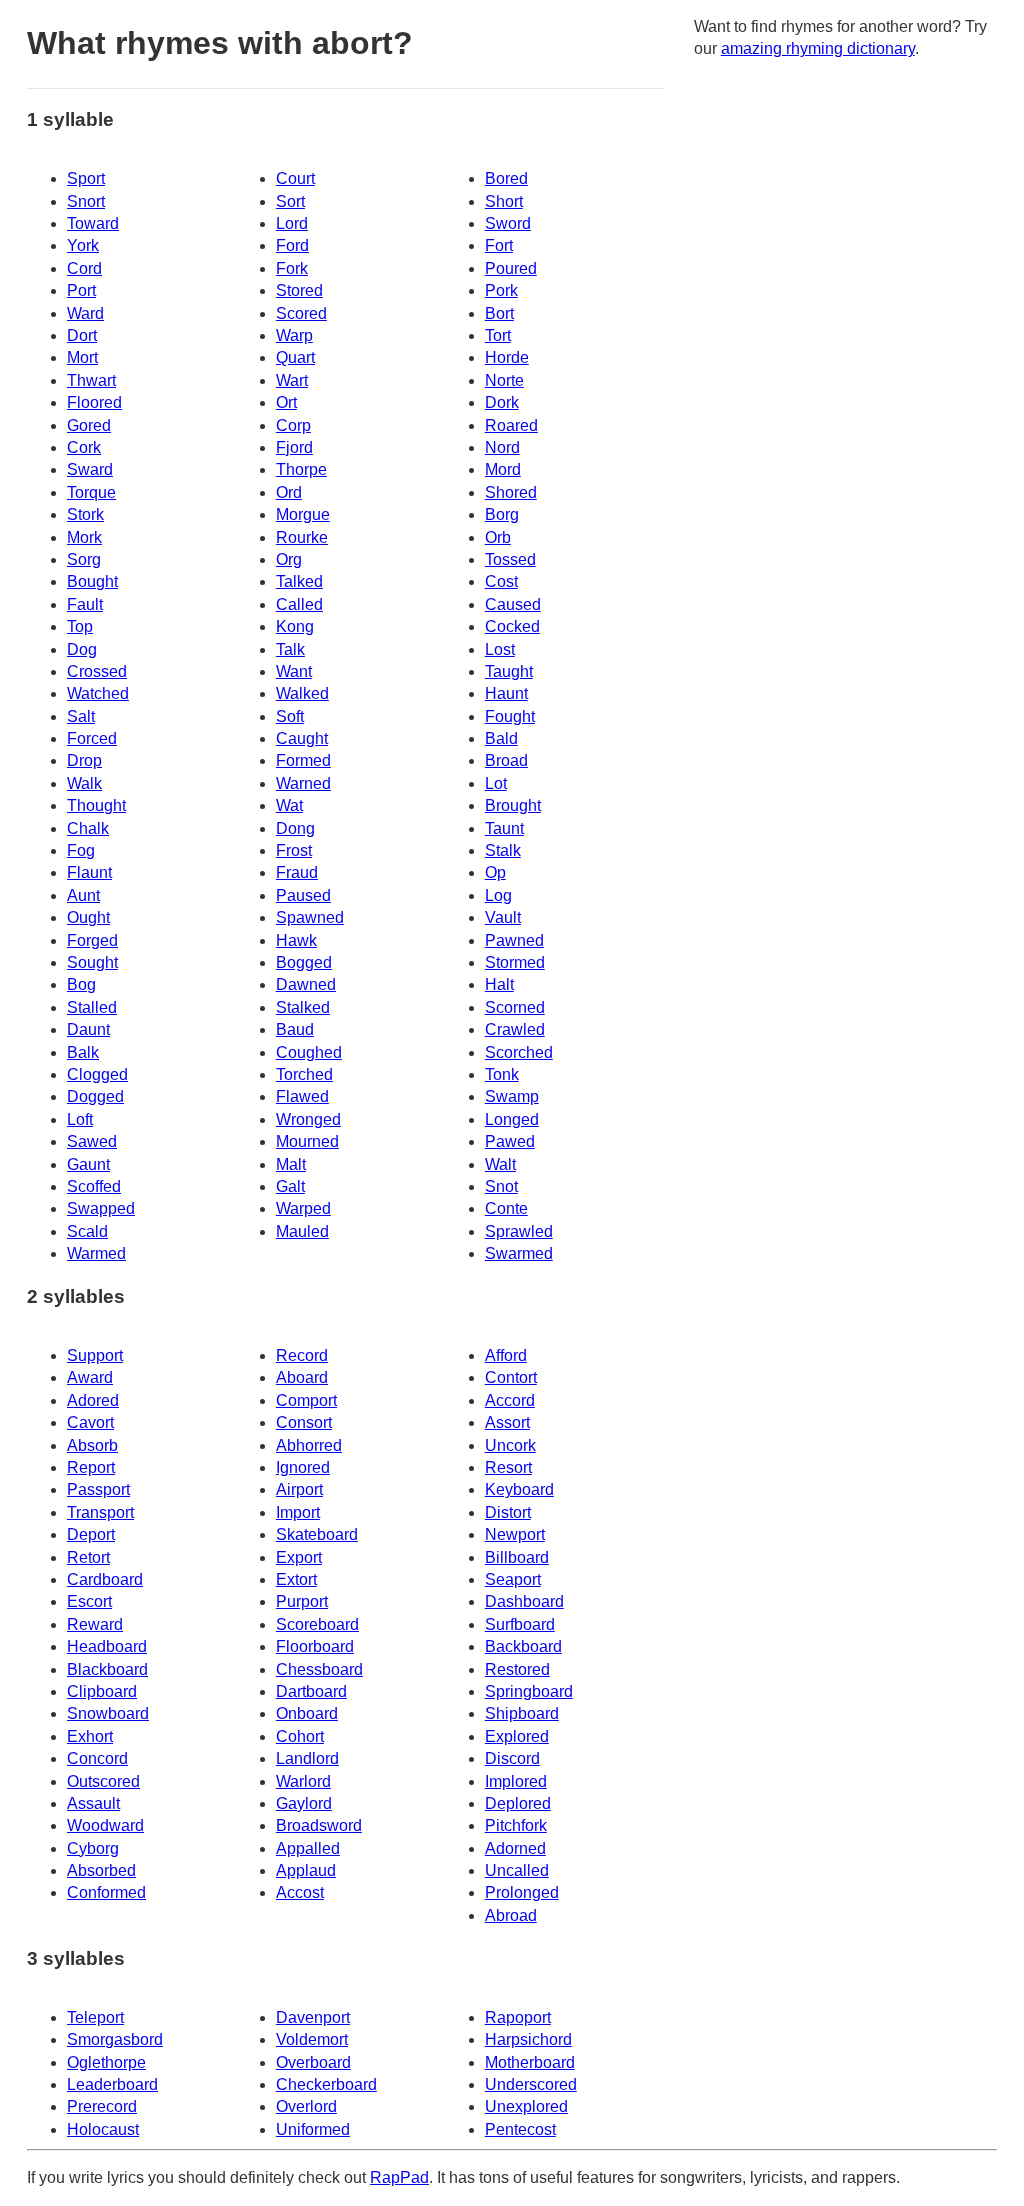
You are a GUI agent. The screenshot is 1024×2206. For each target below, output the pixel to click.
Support (95, 1355)
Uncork (510, 1445)
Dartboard (311, 1691)
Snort (86, 201)
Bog (81, 984)
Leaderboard (112, 2084)
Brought (513, 805)
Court (295, 178)
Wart (292, 380)
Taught (509, 671)
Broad (506, 760)
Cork (84, 447)
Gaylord (304, 1803)
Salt (81, 716)
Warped (303, 1208)
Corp (293, 425)
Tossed (510, 559)
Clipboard (102, 1691)
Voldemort (312, 2039)
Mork (84, 537)
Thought (96, 805)
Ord (289, 492)
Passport (98, 1489)
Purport (302, 1601)
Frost (294, 850)
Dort (82, 335)
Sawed (92, 1141)
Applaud (306, 1870)
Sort (290, 201)
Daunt (88, 1029)
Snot (501, 1186)
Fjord (294, 447)
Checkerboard (326, 2084)
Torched (304, 1074)
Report (91, 1467)
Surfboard (520, 1624)
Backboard (523, 1646)
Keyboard (519, 1489)
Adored (93, 1400)
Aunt (83, 895)
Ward (85, 313)
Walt (500, 1164)
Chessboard (319, 1669)
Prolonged (522, 1892)
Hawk (296, 940)
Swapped (101, 1208)
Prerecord (102, 2106)
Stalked (303, 1007)
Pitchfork (516, 1825)
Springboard (529, 1691)
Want (294, 671)
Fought (510, 716)
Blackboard (107, 1669)
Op (495, 872)
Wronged (308, 1119)
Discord (512, 1758)
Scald (87, 1231)
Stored (299, 290)
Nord (502, 447)
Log (498, 895)
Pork (501, 290)
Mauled (302, 1231)
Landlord (307, 1758)
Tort (498, 335)
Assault (93, 1803)
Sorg (84, 559)
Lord (292, 223)
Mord (503, 469)
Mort (82, 357)
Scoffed (94, 1186)
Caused (513, 604)
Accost (300, 1892)
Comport (306, 1400)
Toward (93, 223)
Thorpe (301, 469)
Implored (516, 1781)
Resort (508, 1467)
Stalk (503, 850)
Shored (511, 492)
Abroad (511, 1915)
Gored (89, 425)
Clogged (97, 1074)
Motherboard (530, 2062)
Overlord (306, 2106)
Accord (510, 1400)
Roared (511, 425)
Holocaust (103, 2129)
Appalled (308, 1848)
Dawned (306, 984)
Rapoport (518, 2017)
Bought (92, 581)
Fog (81, 850)
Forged (92, 940)
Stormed (515, 962)
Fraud (297, 872)
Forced (92, 738)
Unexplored (526, 2106)
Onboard (307, 1713)
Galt (290, 1186)
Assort (507, 1422)
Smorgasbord (115, 2039)
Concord (97, 1758)
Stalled (92, 1007)
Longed (512, 1119)
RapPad (399, 2177)
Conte (506, 1208)
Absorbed (101, 1870)
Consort (304, 1422)
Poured (511, 268)
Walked (302, 693)
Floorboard (315, 1646)
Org (289, 559)
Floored (94, 402)
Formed (303, 760)
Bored (506, 178)
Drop (84, 760)
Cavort (90, 1422)
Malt (291, 1164)
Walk (84, 783)
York (83, 245)
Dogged (95, 1096)
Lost (500, 649)
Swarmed (519, 1253)
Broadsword (319, 1825)
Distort (508, 1512)
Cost (501, 581)
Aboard (302, 1377)
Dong (295, 828)
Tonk (502, 1074)
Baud (295, 1029)
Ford (292, 245)
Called (299, 604)
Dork (502, 402)
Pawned (514, 940)
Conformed (106, 1892)
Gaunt (88, 1164)
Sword (508, 223)
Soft (290, 716)
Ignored (303, 1467)
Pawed (510, 1141)
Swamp (512, 1096)
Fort (499, 245)
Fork (292, 268)
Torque (91, 492)
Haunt (506, 693)
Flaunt (89, 872)
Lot (496, 783)
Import (298, 1512)
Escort (89, 1601)
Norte (504, 380)
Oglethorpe (106, 2062)
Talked (299, 581)
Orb (498, 537)
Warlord (303, 1781)
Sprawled (519, 1231)
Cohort (300, 1736)
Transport (100, 1512)
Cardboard (105, 1579)
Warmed (96, 1253)
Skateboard (317, 1534)
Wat (289, 805)
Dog (82, 649)
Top (80, 626)
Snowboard (108, 1713)
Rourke (302, 537)
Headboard (107, 1646)
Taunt (504, 828)
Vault (503, 917)
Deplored (518, 1803)
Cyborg (93, 1848)
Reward (95, 1624)
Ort (286, 402)
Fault (85, 604)
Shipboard (522, 1713)
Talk (290, 649)
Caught (302, 738)
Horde (507, 357)
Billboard (517, 1557)
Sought (92, 962)
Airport (299, 1489)
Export (299, 1557)
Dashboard (524, 1601)
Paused (303, 895)
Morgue (303, 514)
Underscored (531, 2084)
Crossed (97, 671)
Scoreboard (317, 1624)
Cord (84, 268)
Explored (517, 1736)
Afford (506, 1355)
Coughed (309, 1052)
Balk (83, 1052)
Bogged (304, 962)
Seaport (513, 1579)
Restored (517, 1669)
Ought (88, 917)
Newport (515, 1534)
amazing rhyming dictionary (818, 48)
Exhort (90, 1736)
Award (90, 1377)
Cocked (512, 626)
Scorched (519, 1052)
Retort (88, 1557)
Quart (295, 357)
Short (504, 201)
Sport (86, 178)
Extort (296, 1579)
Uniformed (313, 2129)
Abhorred (309, 1445)
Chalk (88, 828)
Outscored (103, 1781)
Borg (502, 514)
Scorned (515, 1007)
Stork (85, 514)
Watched (98, 693)
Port (81, 290)
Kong (295, 626)
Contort (511, 1377)
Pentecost (520, 2129)
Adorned (515, 1848)
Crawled (515, 1029)
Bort (499, 313)
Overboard (313, 2062)
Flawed (302, 1096)
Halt (499, 984)
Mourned (307, 1141)
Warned (303, 783)
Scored (301, 313)
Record (302, 1355)
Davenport (313, 2017)
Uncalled (517, 1870)
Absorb (92, 1445)
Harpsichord (528, 2039)
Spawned (310, 917)
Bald (501, 738)
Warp (294, 335)
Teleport (95, 2017)
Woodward (105, 1825)
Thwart (91, 380)
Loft (80, 1119)
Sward (90, 469)
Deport (91, 1534)
